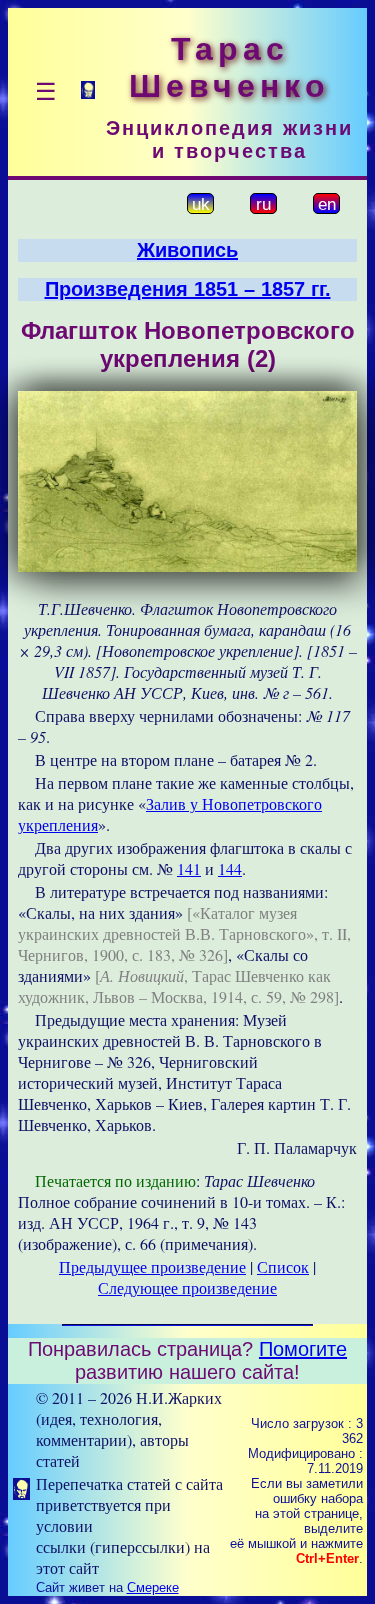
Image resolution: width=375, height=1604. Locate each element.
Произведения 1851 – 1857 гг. (188, 289)
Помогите (303, 1349)
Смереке (153, 1587)
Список (283, 1266)
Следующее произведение (187, 1287)
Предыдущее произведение (152, 1266)
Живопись (187, 250)
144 (230, 868)
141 (189, 868)
